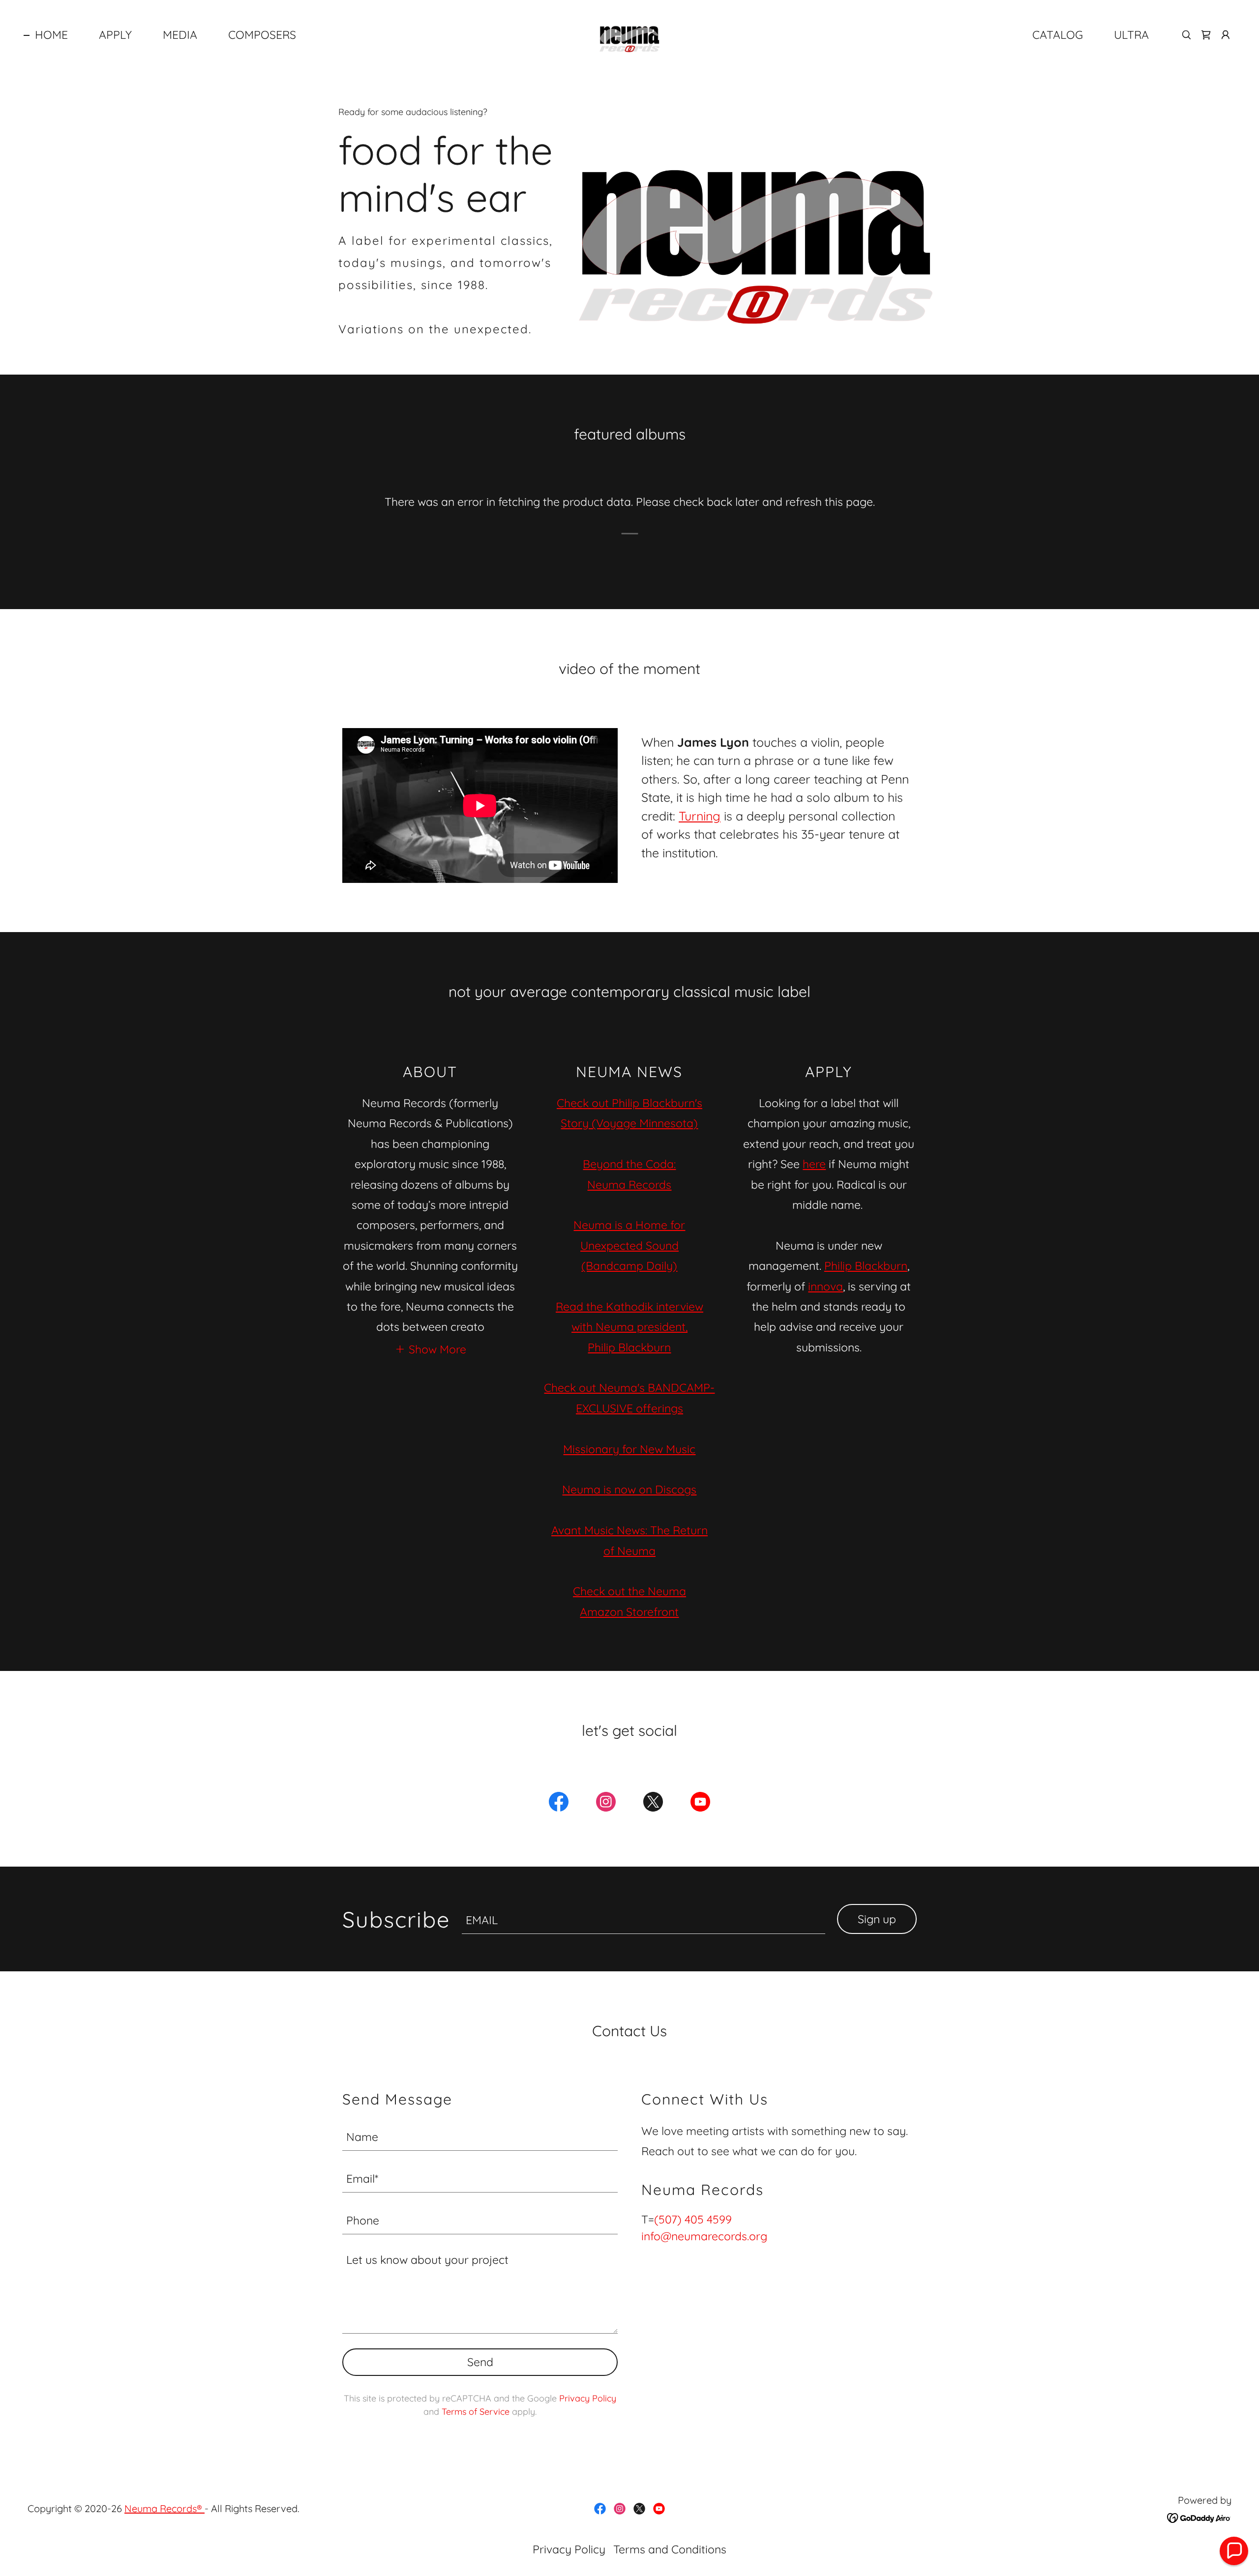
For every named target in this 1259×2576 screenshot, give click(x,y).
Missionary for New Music (629, 1449)
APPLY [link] (115, 35)
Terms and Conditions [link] (670, 2549)
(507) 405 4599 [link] (693, 2219)
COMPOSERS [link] (262, 35)
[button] (1226, 35)
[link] (629, 34)
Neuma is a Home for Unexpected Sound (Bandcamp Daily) (629, 1245)
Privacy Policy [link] (588, 2398)
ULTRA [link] (1131, 35)
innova (825, 1286)
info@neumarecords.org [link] (704, 2236)
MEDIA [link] (180, 35)
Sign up (877, 1919)
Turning (700, 816)
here (814, 1164)
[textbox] (644, 1919)
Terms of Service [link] (476, 2412)
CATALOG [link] (1058, 35)
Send (480, 2362)
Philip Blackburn (866, 1266)
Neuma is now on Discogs (629, 1489)
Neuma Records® (165, 2508)
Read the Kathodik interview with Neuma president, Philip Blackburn (629, 1327)
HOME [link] (51, 35)
